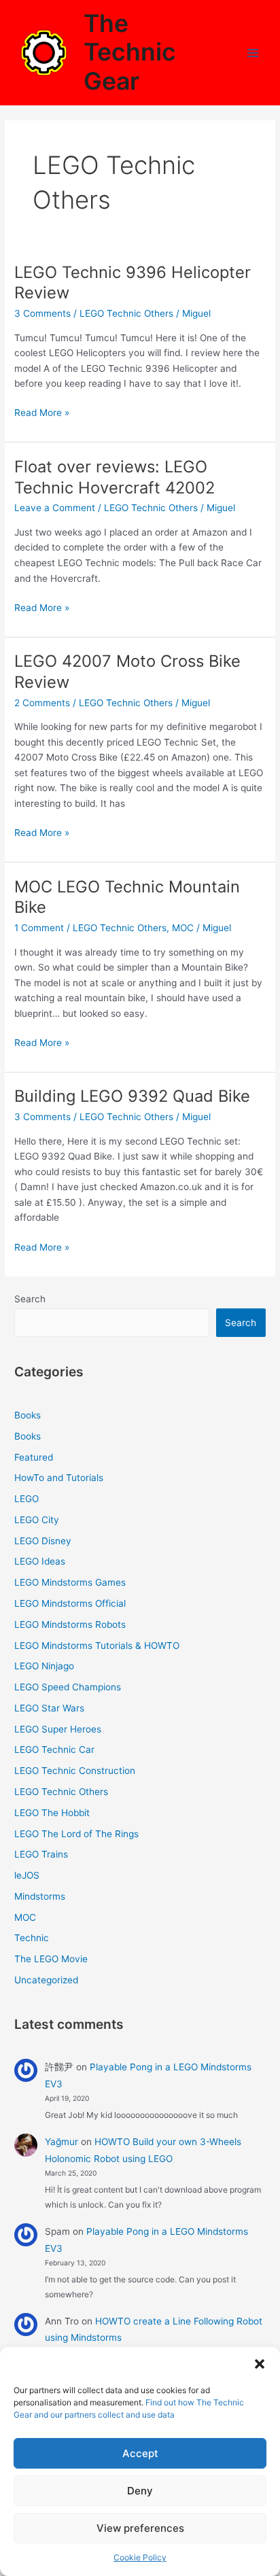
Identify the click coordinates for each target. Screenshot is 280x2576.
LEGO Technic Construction (75, 1771)
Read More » (42, 414)
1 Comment (39, 928)
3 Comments (42, 313)
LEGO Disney (43, 1541)
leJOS (27, 1875)
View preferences (140, 2528)
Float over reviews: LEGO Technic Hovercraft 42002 (115, 477)
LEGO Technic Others (126, 313)
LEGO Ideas (40, 1561)
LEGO (27, 1499)
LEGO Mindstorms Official (70, 1603)
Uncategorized (46, 1980)
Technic (32, 1938)
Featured (34, 1457)
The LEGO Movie (51, 1959)
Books (28, 1415)
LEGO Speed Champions (68, 1687)
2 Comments (42, 703)
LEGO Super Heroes (58, 1729)
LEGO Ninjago (44, 1666)
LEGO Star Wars (49, 1708)
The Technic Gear (130, 52)
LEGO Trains (41, 1854)
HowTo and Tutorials (59, 1478)
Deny (140, 2491)
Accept (140, 2453)
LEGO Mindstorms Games (70, 1582)
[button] (260, 2364)
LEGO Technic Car (54, 1750)
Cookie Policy (140, 2557)
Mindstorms (40, 1896)
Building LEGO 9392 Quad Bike (132, 1096)
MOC (183, 928)
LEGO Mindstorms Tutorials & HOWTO (97, 1646)
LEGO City (37, 1520)
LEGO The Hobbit (52, 1813)
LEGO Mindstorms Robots (70, 1624)
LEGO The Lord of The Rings (76, 1834)
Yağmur (62, 2142)
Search (30, 1299)
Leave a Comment (55, 508)
